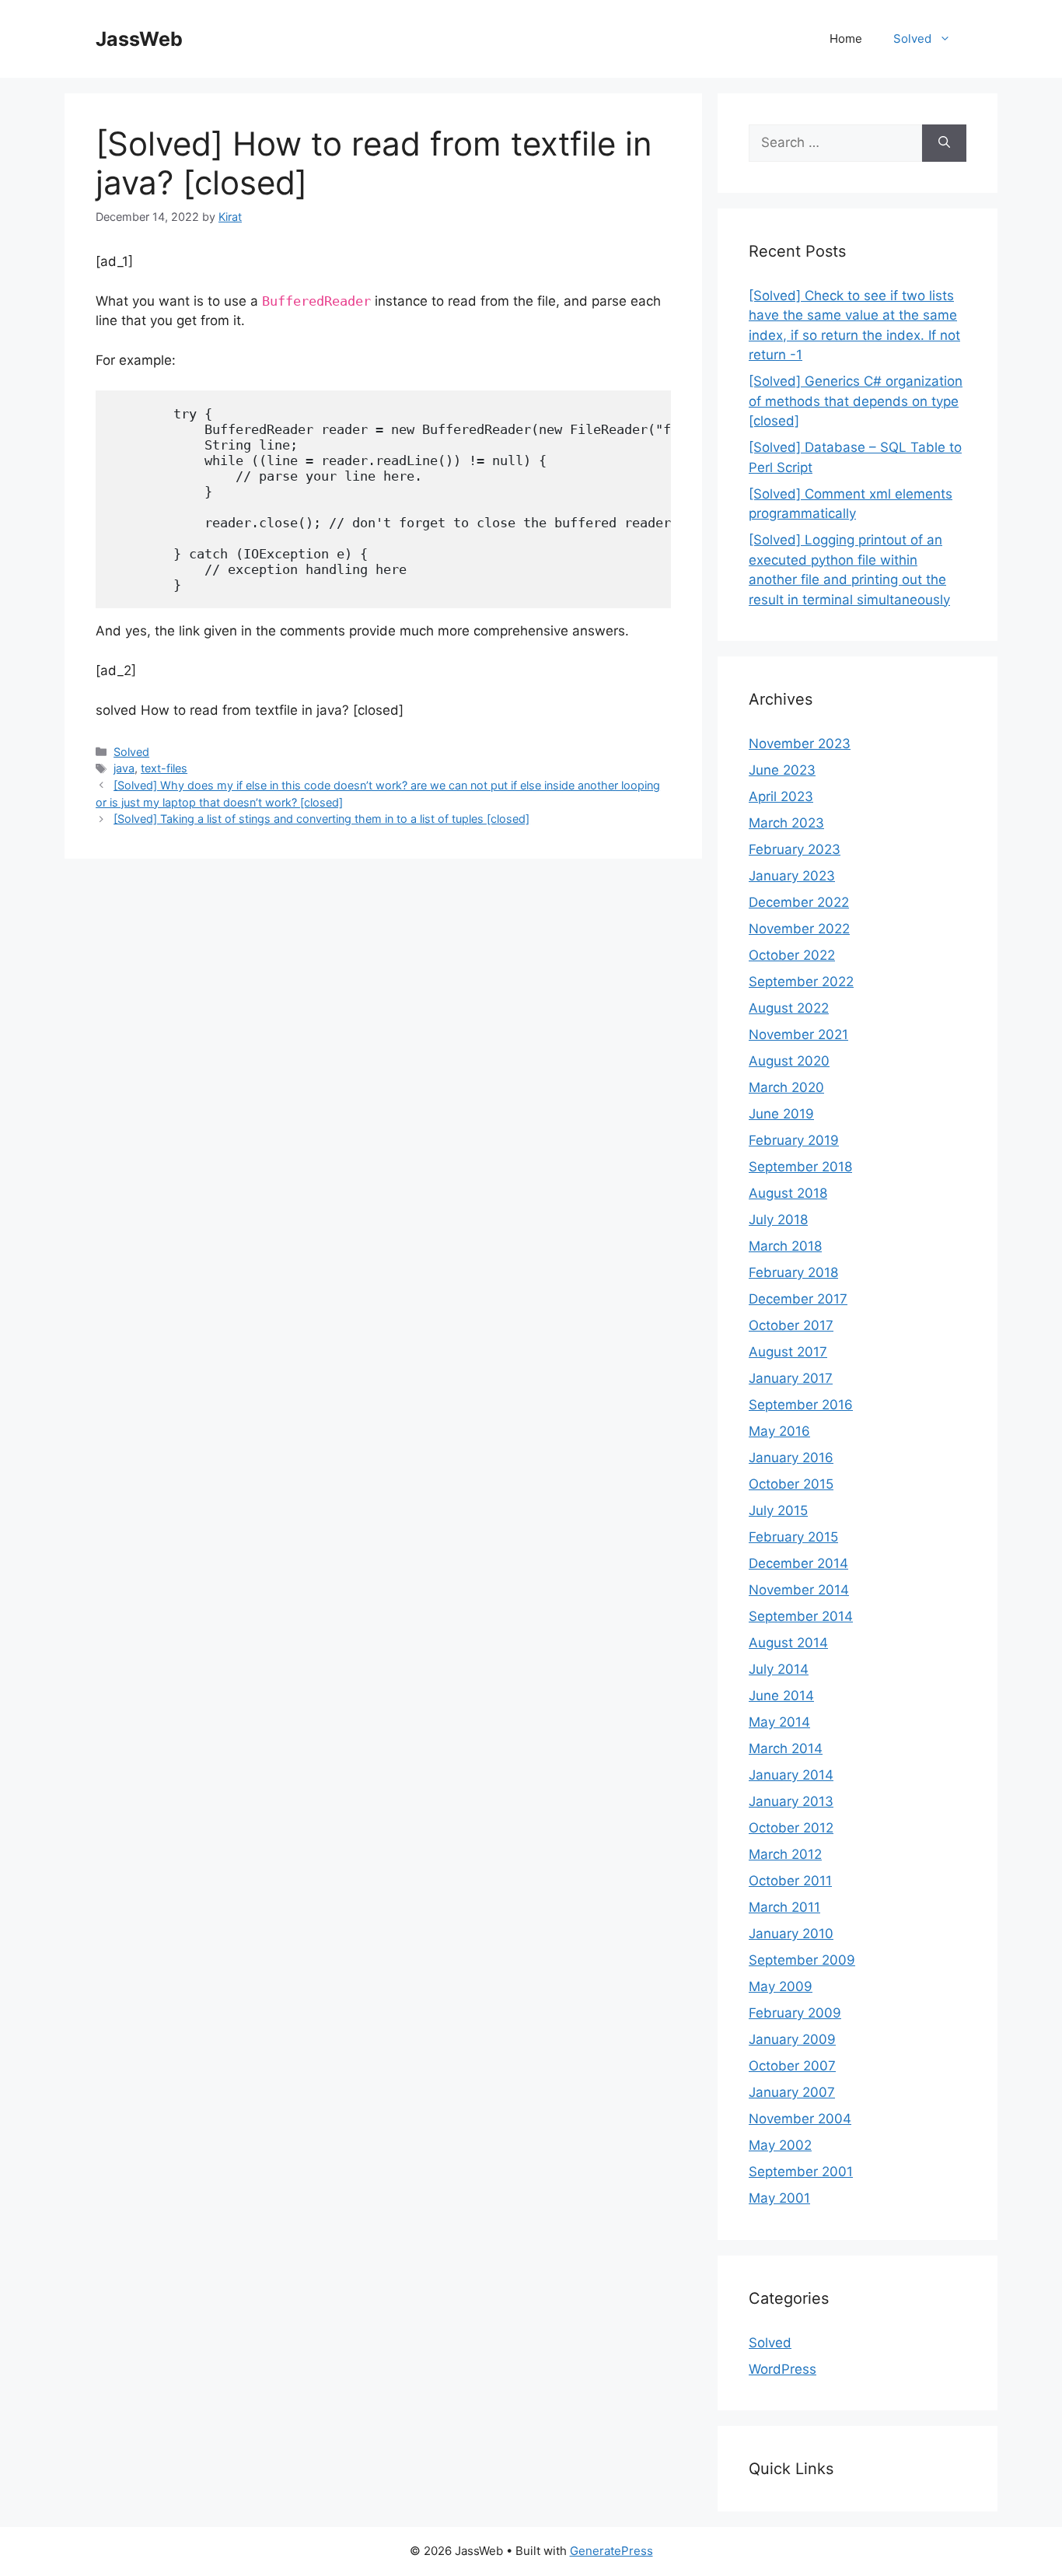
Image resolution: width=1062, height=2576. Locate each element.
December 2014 (798, 1563)
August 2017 (788, 1352)
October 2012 (791, 1828)
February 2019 (794, 1140)
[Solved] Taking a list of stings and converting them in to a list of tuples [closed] (321, 819)
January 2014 (791, 1775)
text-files (164, 768)
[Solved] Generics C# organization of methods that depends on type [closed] (856, 401)
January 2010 (791, 1934)
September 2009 (802, 1960)
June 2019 (781, 1114)
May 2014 (779, 1722)
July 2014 (779, 1669)
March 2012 (785, 1854)
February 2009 (795, 2013)
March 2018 (785, 1246)
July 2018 (778, 1220)
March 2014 (786, 1748)
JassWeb (139, 39)
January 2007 (792, 2092)
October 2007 (792, 2066)
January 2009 (792, 2039)
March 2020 (786, 1087)
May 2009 (781, 1986)
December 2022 (799, 902)
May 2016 (779, 1431)
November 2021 (798, 1034)
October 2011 (790, 1881)
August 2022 (789, 1008)
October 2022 (792, 955)
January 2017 (791, 1378)
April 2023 (781, 796)
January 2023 (792, 876)
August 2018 (788, 1193)
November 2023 (800, 744)
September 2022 (801, 982)
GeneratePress (611, 2551)
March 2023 (786, 823)
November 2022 (799, 929)
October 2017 (791, 1325)
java (124, 768)
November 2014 (799, 1590)
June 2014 (781, 1696)
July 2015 (778, 1510)
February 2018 (793, 1272)
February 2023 (795, 849)
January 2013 (791, 1801)
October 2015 (791, 1484)
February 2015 (793, 1537)
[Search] (944, 143)
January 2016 (791, 1458)
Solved (912, 38)
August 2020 (789, 1061)
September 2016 (801, 1405)
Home (846, 38)
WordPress (783, 2369)
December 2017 (798, 1299)
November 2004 (800, 2119)
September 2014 (801, 1616)
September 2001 (801, 2172)
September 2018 (800, 1167)
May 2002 (780, 2145)
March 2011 (784, 1907)
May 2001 (779, 2198)
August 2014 (788, 1643)
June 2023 (782, 770)
